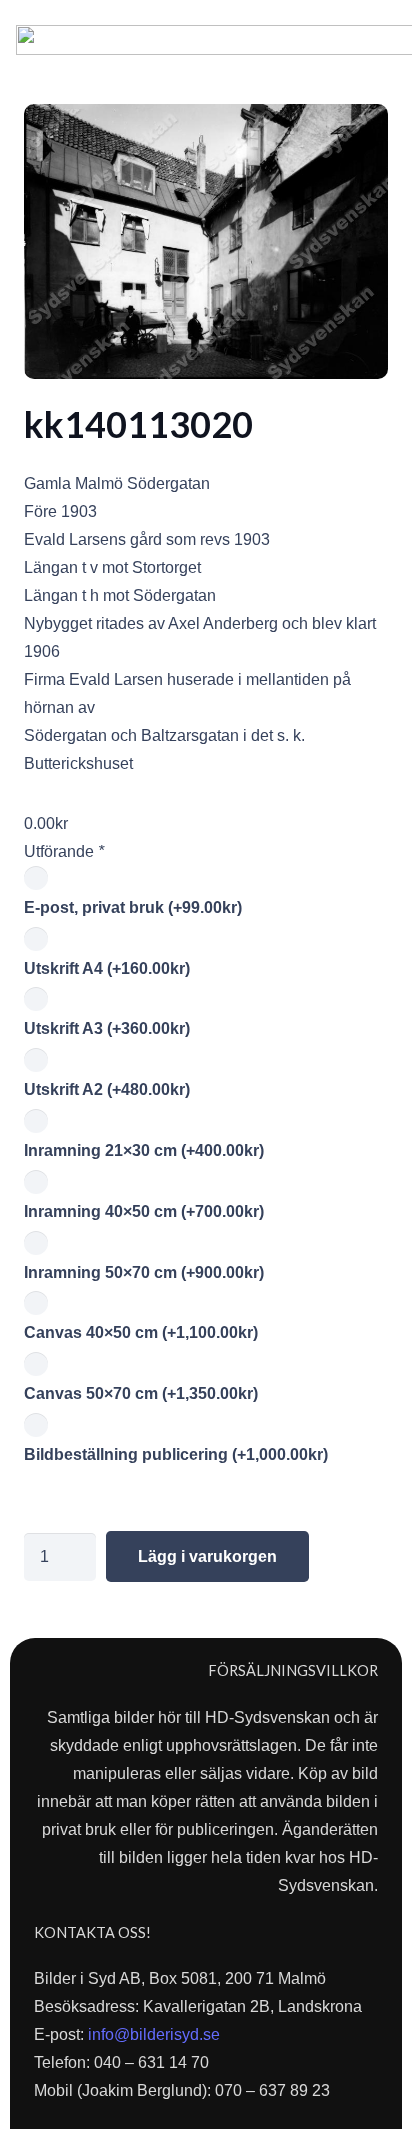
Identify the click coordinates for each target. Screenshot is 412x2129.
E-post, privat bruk (133, 907)
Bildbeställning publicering (176, 1454)
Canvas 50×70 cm (141, 1393)
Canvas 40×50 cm (141, 1332)
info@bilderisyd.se (154, 2034)
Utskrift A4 (107, 968)
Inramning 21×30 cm (144, 1150)
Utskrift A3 (107, 1028)
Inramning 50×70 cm (144, 1272)
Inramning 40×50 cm (144, 1211)
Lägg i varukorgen (207, 1556)
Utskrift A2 (107, 1089)
